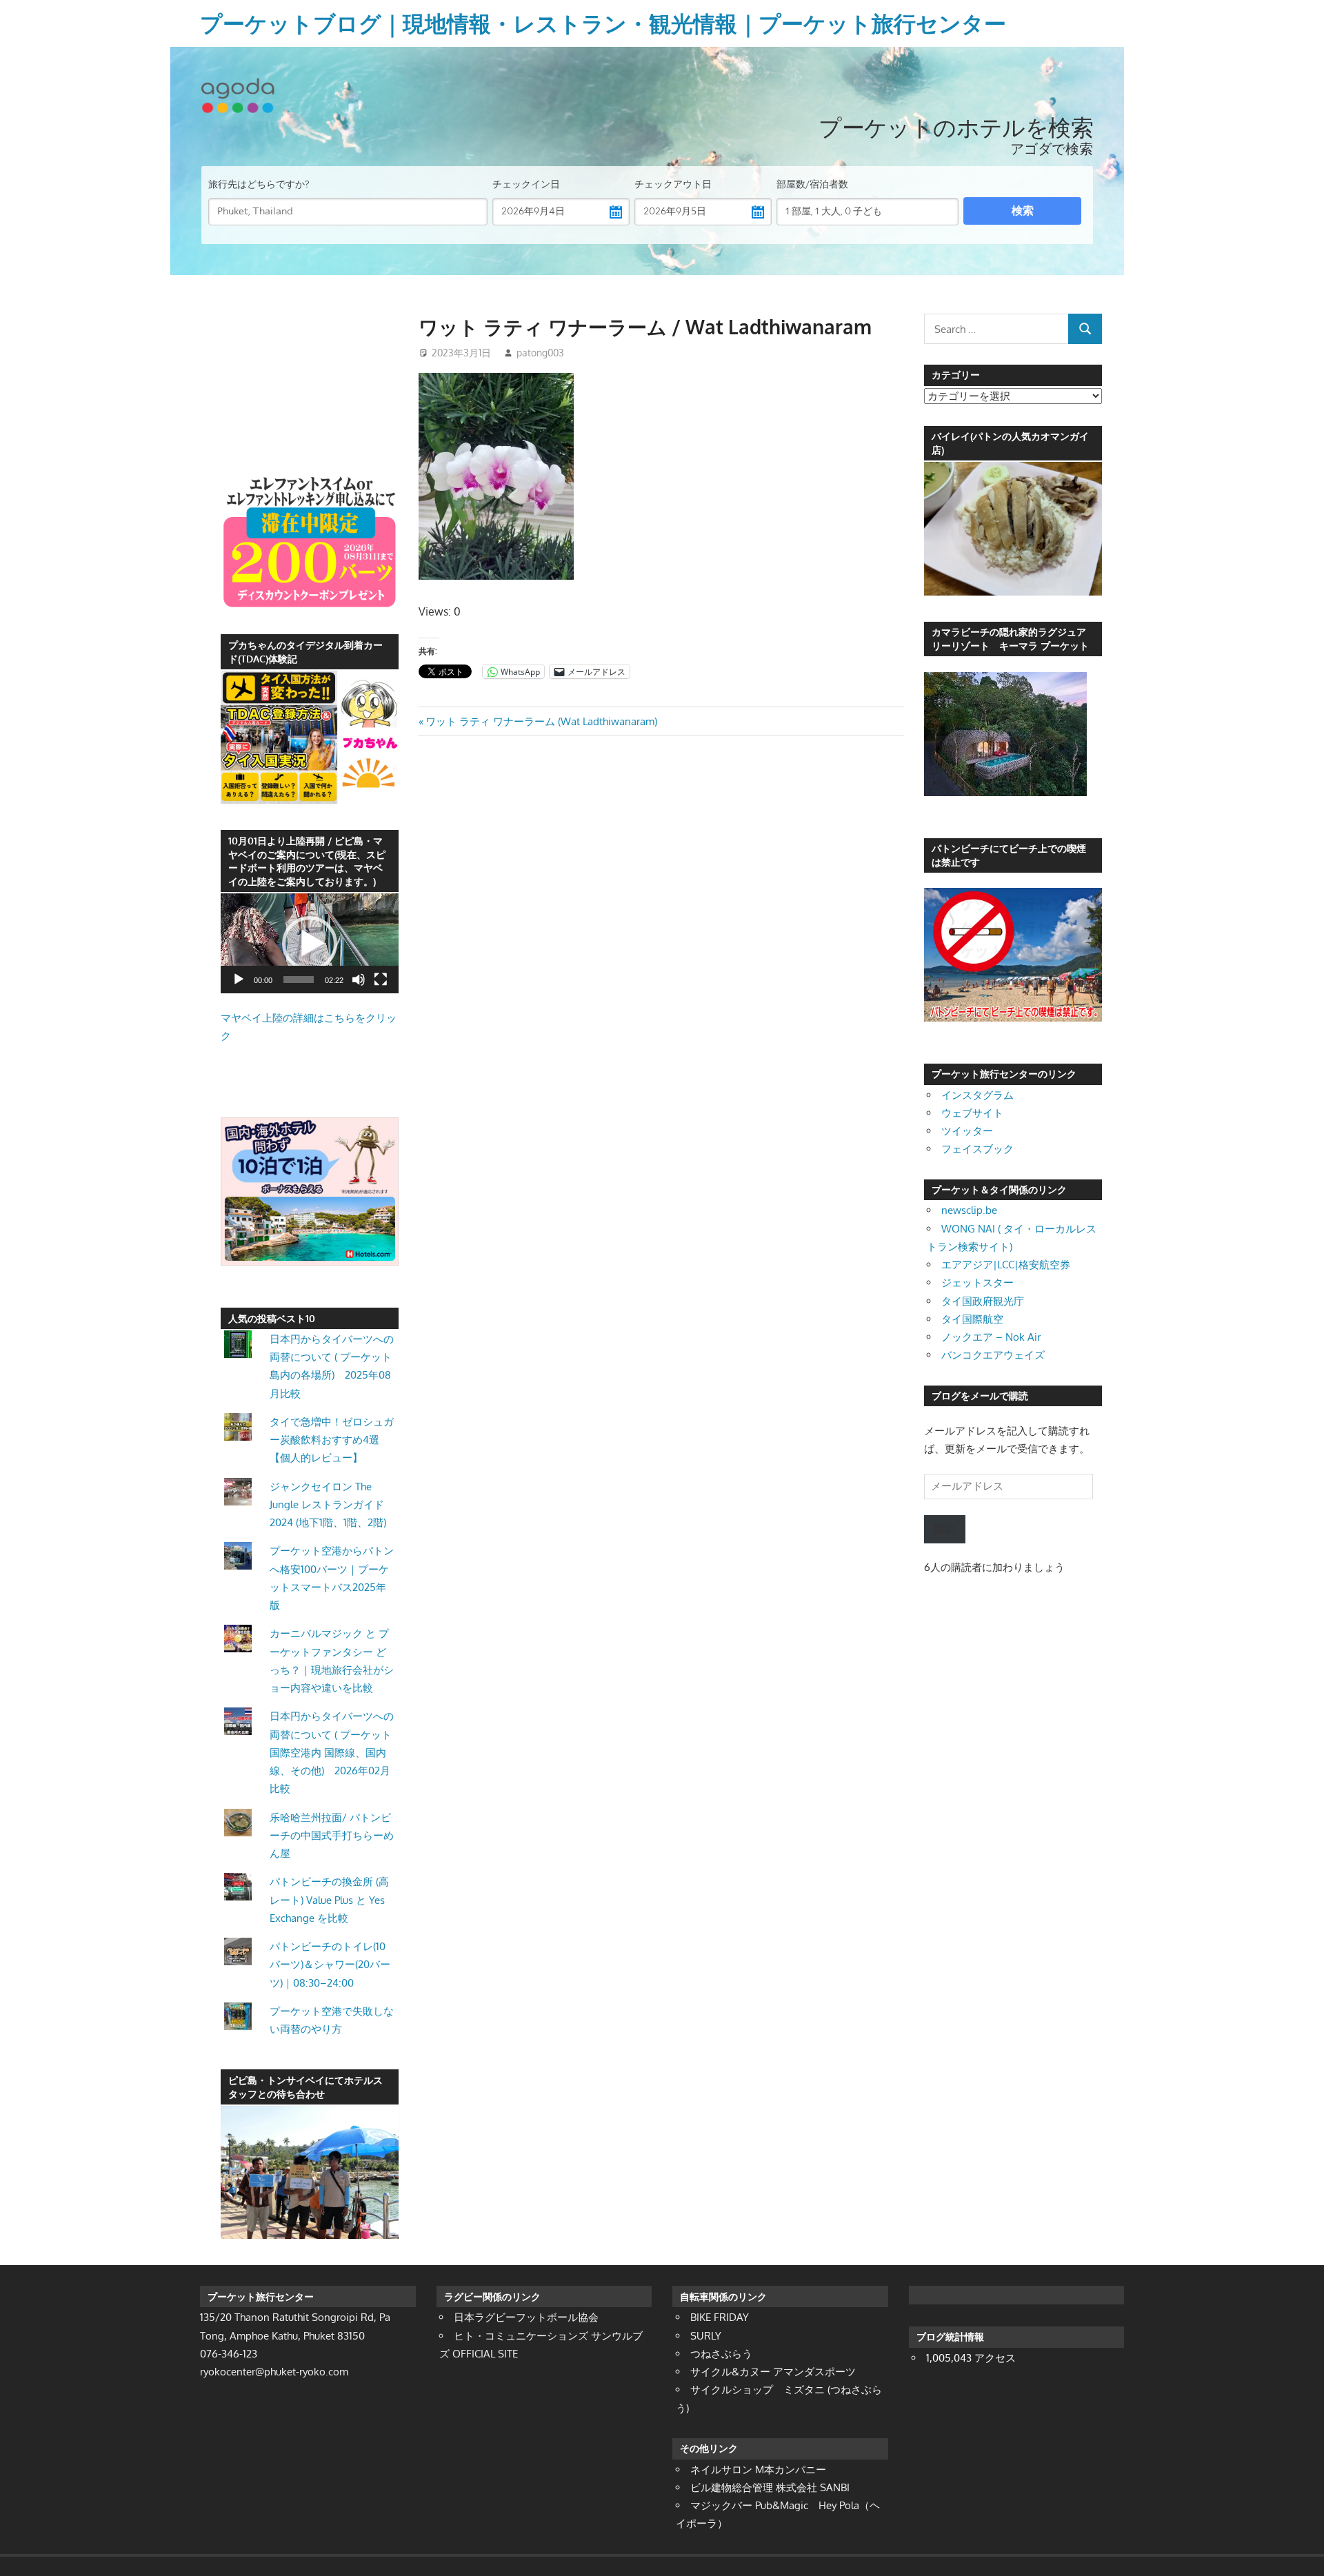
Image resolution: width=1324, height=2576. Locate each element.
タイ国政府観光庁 (983, 1301)
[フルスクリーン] (381, 980)
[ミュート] (359, 980)
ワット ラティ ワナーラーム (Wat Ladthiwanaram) (541, 721)
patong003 (540, 353)
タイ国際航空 (972, 1319)
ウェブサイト (972, 1113)
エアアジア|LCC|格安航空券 (1006, 1265)
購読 (945, 1529)
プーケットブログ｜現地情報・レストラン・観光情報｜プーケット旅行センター (603, 23)
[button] (310, 944)
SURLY (706, 2336)
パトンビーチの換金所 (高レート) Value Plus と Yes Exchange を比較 (329, 1900)
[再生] (239, 980)
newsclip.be (969, 1210)
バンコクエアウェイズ (993, 1355)
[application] (310, 943)
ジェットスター (977, 1282)
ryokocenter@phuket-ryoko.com (274, 2372)
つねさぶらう (721, 2354)
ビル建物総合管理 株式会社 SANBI (770, 2487)
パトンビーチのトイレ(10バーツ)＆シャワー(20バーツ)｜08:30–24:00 (330, 1965)
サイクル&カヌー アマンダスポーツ (773, 2372)
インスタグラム (977, 1095)
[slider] (299, 980)
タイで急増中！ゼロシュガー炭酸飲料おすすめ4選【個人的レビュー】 (332, 1440)
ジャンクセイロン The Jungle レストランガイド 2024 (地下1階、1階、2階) (328, 1505)
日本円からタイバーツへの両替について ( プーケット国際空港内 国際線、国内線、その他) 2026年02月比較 (332, 1752)
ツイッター (967, 1131)
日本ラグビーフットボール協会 (526, 2317)
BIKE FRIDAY (720, 2317)
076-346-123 (229, 2354)
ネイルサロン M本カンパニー (758, 2469)
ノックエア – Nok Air (991, 1337)
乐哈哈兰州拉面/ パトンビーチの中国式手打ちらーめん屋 (332, 1836)
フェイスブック (977, 1149)
